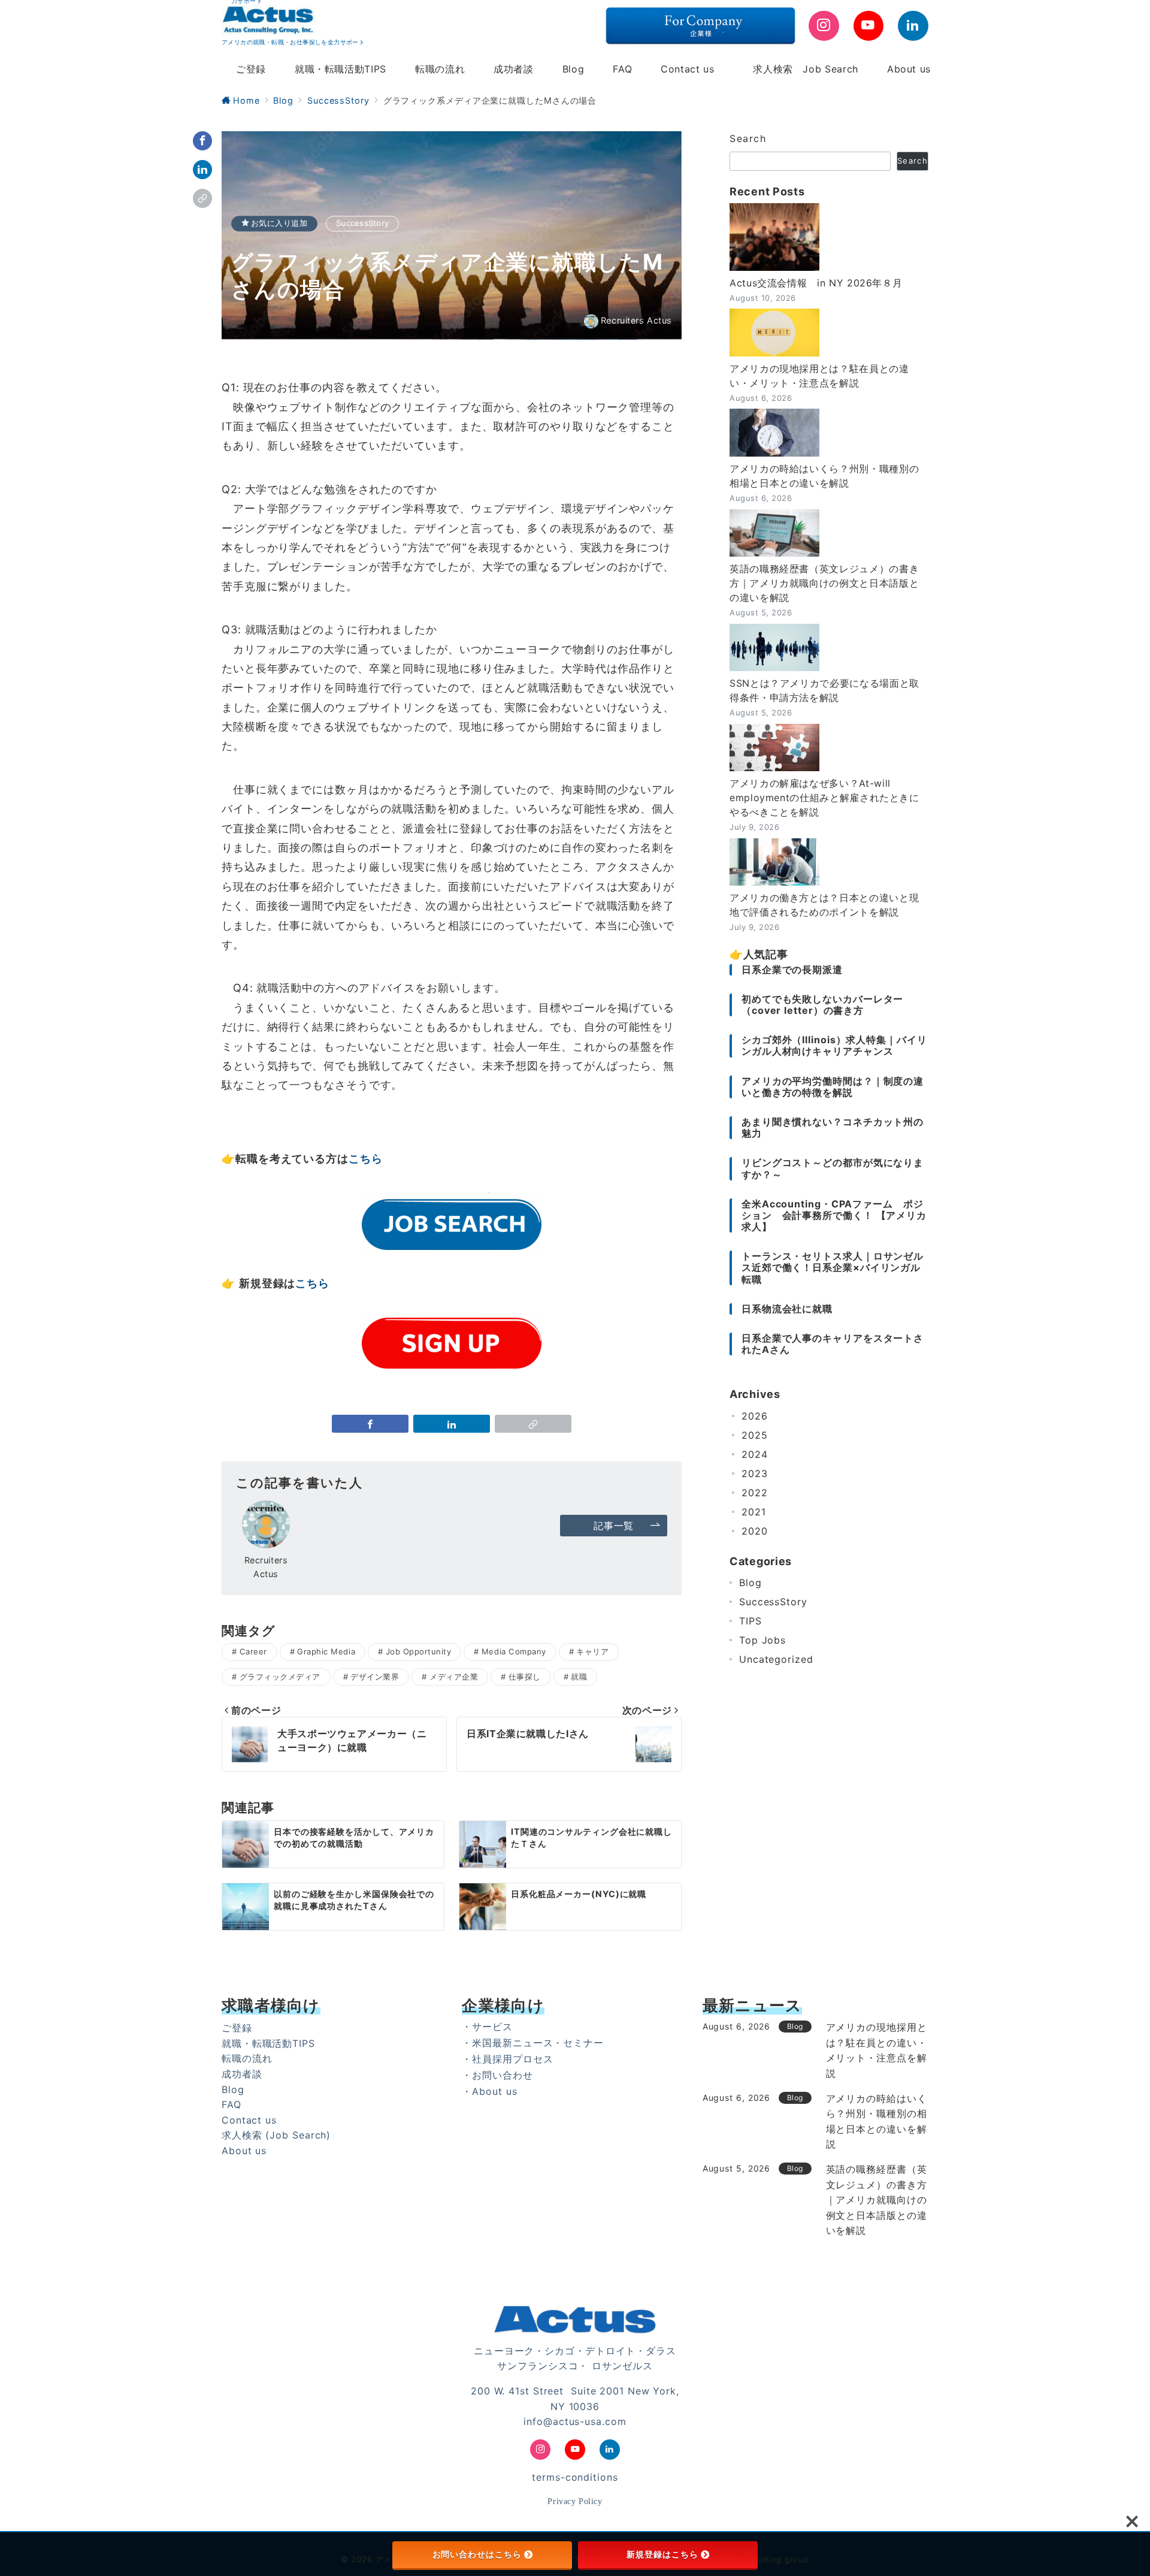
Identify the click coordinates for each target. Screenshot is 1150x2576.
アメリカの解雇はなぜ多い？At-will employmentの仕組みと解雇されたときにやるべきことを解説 (824, 798)
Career (253, 1651)
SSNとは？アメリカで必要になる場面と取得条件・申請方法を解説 (824, 690)
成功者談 (242, 2074)
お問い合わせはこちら (477, 2554)
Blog (750, 1583)
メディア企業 (454, 1677)
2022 (755, 1493)
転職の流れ (247, 2058)
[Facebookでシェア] (202, 141)
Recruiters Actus (636, 321)
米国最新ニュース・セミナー (538, 2043)
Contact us (249, 2120)
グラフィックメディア (280, 1677)
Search (748, 138)
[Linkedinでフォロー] (913, 26)
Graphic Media (326, 1651)
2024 (755, 1454)
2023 (755, 1473)
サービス (492, 2027)
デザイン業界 (375, 1677)
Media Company (514, 1651)
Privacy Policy (575, 2501)
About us (244, 2151)
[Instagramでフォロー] (824, 26)
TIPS (750, 1621)
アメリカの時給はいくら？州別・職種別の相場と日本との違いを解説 (824, 476)
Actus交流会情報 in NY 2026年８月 (816, 283)
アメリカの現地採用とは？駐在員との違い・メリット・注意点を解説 (819, 376)
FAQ (231, 2104)
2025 (755, 1435)
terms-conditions (575, 2477)
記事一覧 (614, 1526)
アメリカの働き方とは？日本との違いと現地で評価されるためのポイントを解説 (824, 905)
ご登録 (237, 2028)
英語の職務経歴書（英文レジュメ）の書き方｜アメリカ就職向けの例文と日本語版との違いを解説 (824, 583)
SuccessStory (362, 223)
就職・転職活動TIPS (268, 2043)
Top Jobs (762, 1640)
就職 (579, 1677)
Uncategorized (776, 1659)
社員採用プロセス (512, 2059)
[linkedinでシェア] (202, 170)
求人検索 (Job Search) (276, 2135)
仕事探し (525, 1677)
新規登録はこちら (662, 2554)
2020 (755, 1531)
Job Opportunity (419, 1651)
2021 (754, 1512)
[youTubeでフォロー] (869, 26)
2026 (755, 1416)
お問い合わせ (502, 2075)
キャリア (592, 1651)
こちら (366, 1159)
